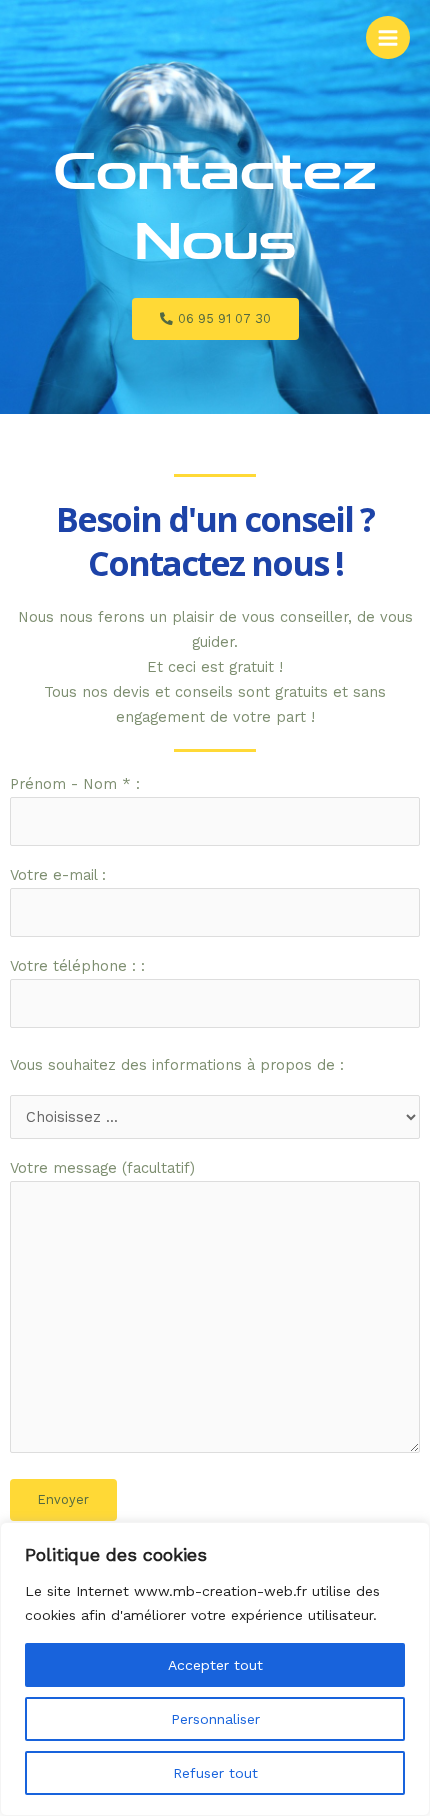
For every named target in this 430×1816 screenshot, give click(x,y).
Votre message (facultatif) (102, 1168)
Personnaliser (215, 1719)
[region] (215, 1669)
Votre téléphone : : (77, 966)
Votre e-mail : (58, 875)
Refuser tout (215, 1773)
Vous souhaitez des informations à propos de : (177, 1065)
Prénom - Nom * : (75, 784)
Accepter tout (215, 1665)
